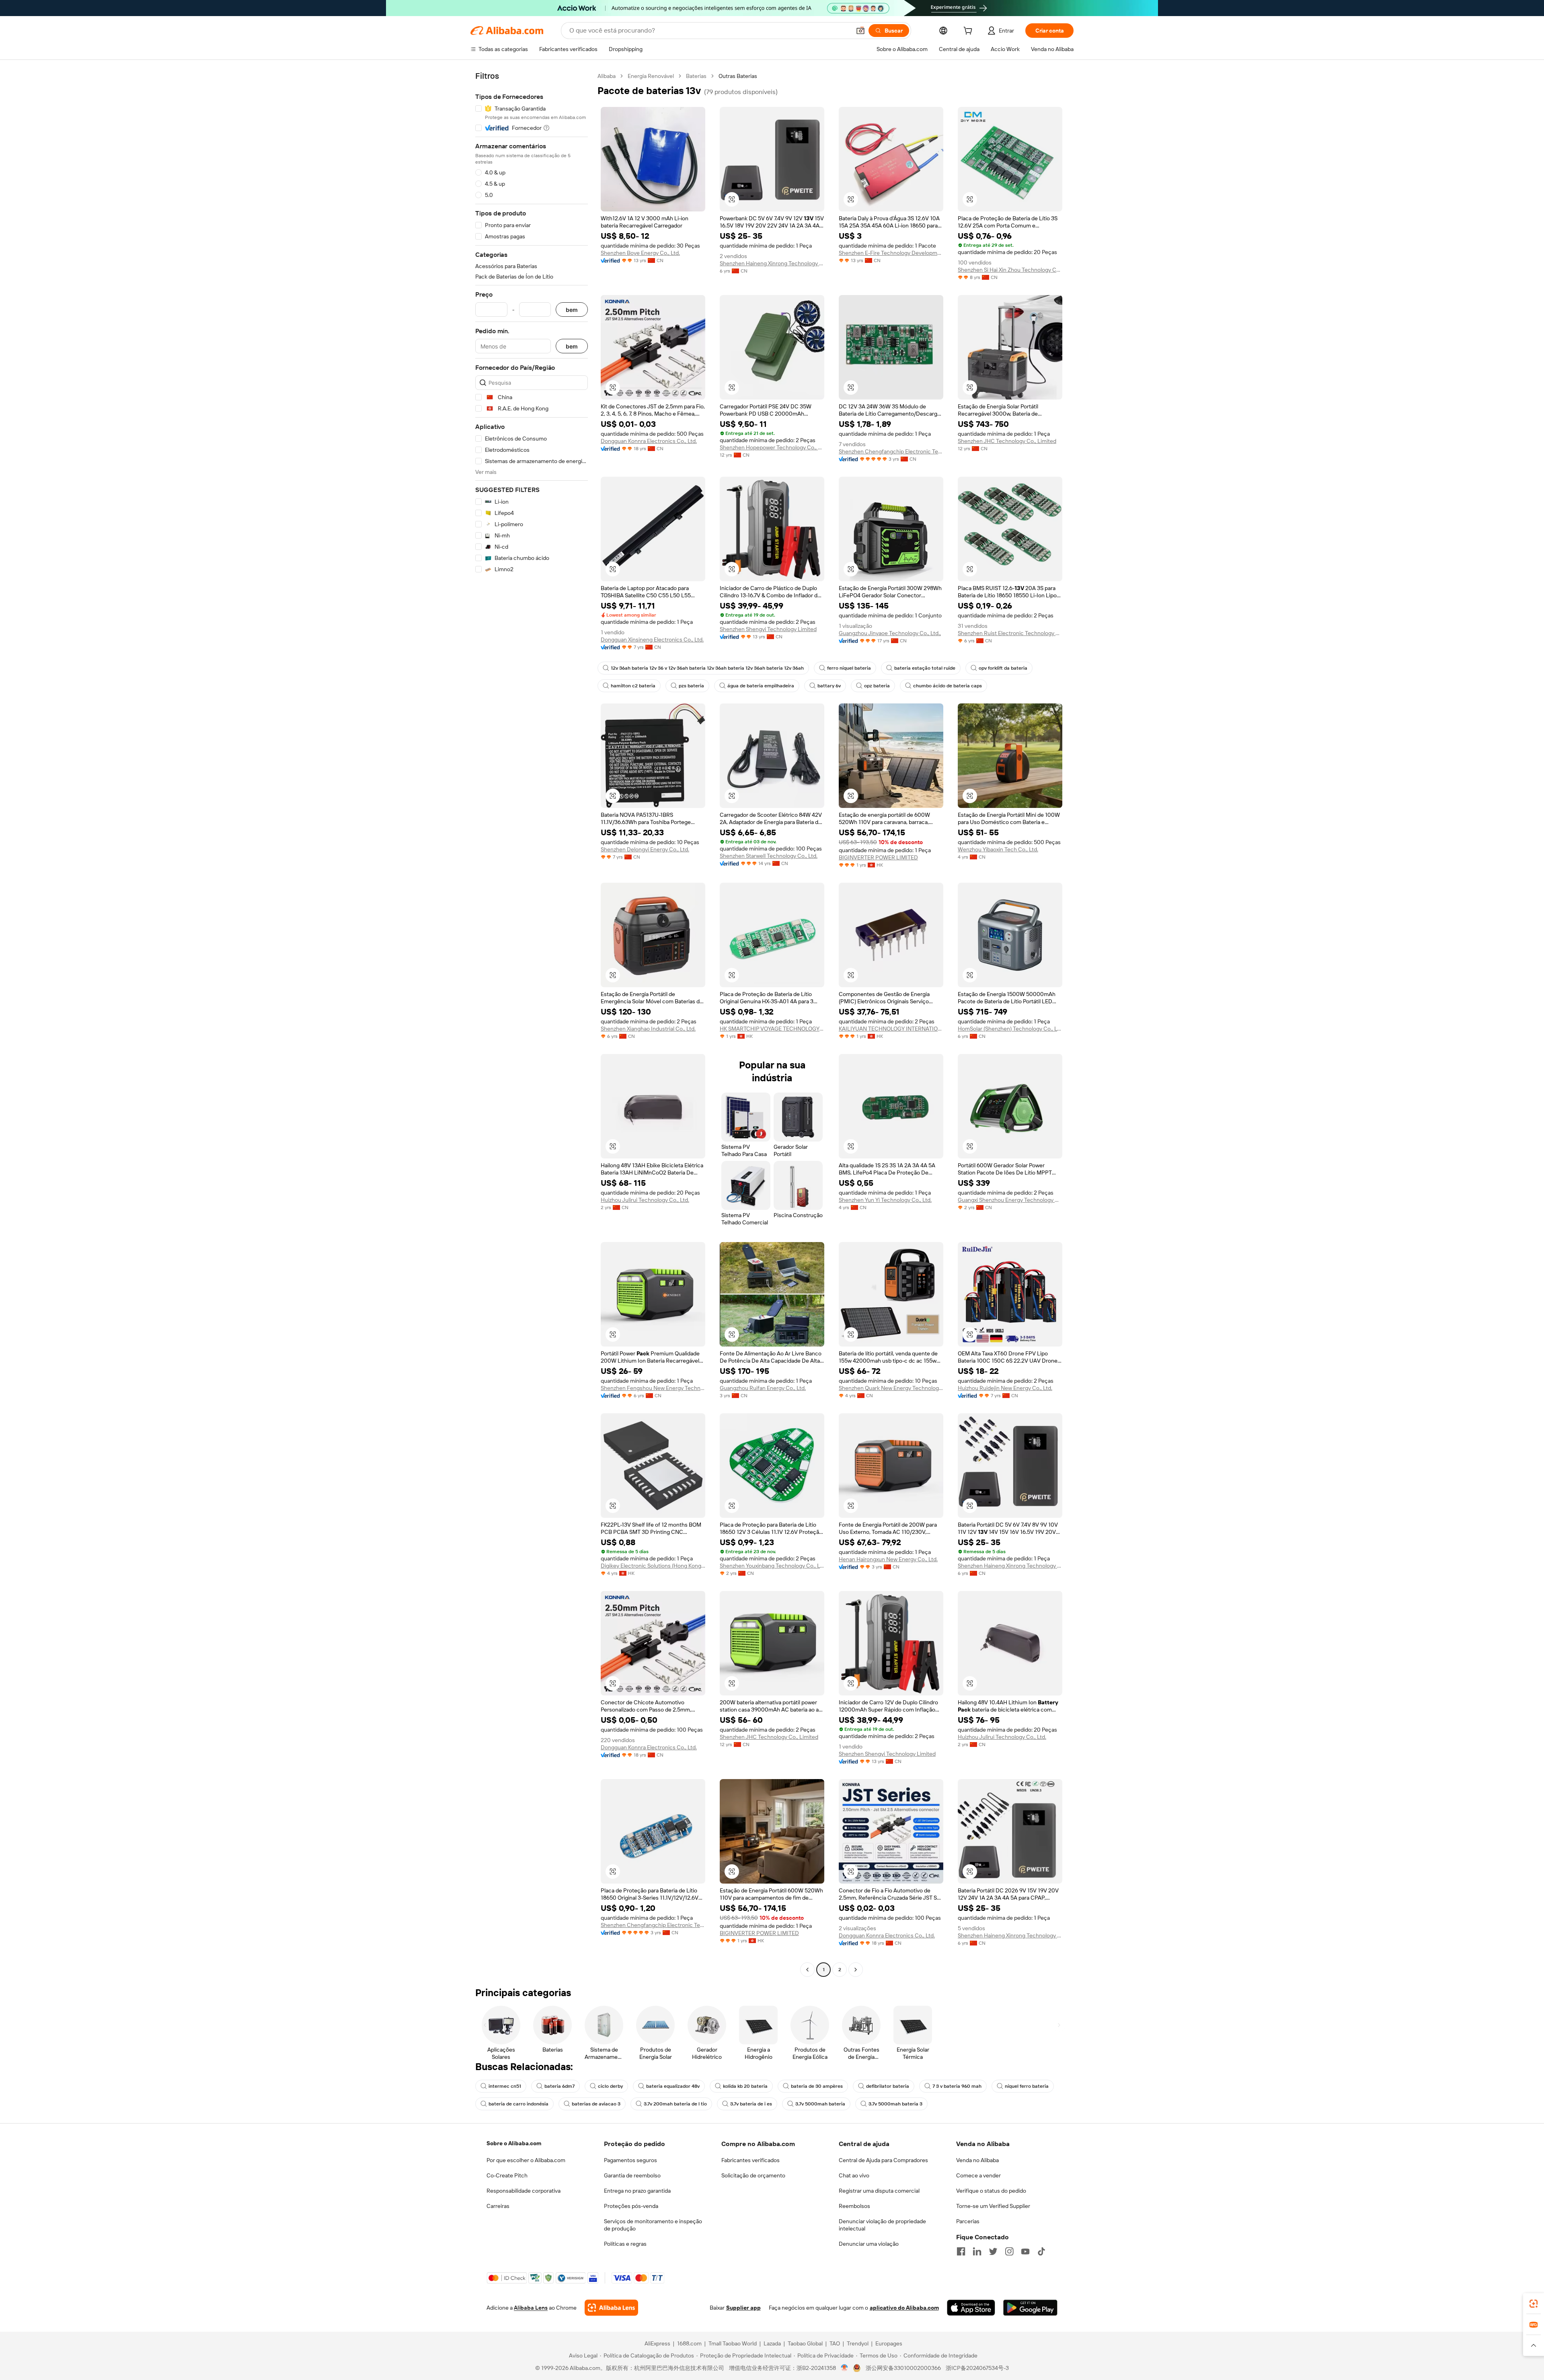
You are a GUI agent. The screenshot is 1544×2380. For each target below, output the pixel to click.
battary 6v (829, 686)
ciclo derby (610, 2086)
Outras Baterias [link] (738, 76)
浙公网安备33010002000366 (903, 2368)
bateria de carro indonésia (518, 2104)
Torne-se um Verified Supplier (993, 2206)
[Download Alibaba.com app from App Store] (971, 2308)
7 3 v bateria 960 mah (957, 2086)
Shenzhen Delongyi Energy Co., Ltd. (645, 849)
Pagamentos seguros (630, 2160)
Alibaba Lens (531, 2308)
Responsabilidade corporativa (524, 2191)
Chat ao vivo (854, 2175)
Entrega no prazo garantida (637, 2191)
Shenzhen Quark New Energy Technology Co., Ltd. (891, 1388)
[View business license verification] (845, 2368)
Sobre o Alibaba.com (514, 2143)
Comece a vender (978, 2175)
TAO (835, 2343)
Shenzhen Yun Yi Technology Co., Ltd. (885, 1200)
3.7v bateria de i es (751, 2104)
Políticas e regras (625, 2244)
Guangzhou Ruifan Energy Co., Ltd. (763, 1388)
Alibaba (607, 76)
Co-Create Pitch (507, 2175)
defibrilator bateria (888, 2086)
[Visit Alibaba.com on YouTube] (1025, 2251)
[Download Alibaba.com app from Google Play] (1030, 2308)
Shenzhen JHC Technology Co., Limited (1007, 441)
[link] (1534, 2304)
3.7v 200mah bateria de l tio (675, 2104)
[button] (860, 31)
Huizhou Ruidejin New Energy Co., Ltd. (1005, 1388)
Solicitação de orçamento (753, 2175)
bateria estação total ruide (925, 668)
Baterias (696, 76)
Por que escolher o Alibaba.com (526, 2160)
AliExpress (657, 2343)
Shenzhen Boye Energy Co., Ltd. (640, 253)
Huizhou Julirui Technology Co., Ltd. (645, 1200)
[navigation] (532, 1024)
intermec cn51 (505, 2086)
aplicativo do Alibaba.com (904, 2308)
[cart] (969, 32)
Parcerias (968, 2221)
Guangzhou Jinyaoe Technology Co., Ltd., (890, 633)
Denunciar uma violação (869, 2244)
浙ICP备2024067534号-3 (977, 2368)
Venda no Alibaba (977, 2160)
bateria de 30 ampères (817, 2086)
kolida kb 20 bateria (745, 2086)
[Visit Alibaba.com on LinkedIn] (977, 2251)
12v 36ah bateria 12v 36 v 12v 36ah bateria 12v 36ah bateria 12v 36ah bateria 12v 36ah (707, 668)
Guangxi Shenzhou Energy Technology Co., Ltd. (1010, 1200)
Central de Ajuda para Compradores (883, 2160)
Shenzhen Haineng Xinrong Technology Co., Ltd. (772, 263)
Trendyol (858, 2343)
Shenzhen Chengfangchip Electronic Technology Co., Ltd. (891, 451)
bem (572, 310)
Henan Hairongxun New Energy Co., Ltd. (888, 1559)
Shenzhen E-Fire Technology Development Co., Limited (891, 253)
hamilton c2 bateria (633, 686)
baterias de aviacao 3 (596, 2104)
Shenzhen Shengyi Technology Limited (768, 629)
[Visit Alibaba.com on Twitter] (993, 2251)
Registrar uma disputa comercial (879, 2191)
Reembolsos (854, 2206)
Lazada (772, 2343)
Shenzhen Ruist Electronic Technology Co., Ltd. (1010, 633)
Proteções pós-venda (631, 2206)
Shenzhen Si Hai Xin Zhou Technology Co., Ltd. (1010, 270)
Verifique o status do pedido (991, 2191)
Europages (889, 2343)
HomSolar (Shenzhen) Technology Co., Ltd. (1010, 1029)
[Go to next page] (856, 1970)
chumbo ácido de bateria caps (948, 686)
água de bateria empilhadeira (761, 686)
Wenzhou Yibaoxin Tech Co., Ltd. (998, 849)
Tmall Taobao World (733, 2343)
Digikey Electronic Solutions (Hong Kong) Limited (653, 1566)
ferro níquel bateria (849, 668)
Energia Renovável (651, 76)
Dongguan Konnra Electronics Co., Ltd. (649, 441)
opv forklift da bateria (1003, 668)
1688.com (689, 2343)
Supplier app (743, 2308)
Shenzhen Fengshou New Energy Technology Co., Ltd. (653, 1388)
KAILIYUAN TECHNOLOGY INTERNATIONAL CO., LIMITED (891, 1029)
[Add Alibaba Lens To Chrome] (611, 2308)
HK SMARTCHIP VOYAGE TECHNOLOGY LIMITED (772, 1029)
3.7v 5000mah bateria (820, 2104)
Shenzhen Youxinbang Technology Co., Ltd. (772, 1566)
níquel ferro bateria (1027, 2086)
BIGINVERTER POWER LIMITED (878, 857)
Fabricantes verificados (750, 2160)
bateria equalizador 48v (673, 2086)
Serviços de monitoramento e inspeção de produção (653, 2225)
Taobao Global (805, 2343)
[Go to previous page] (807, 1970)
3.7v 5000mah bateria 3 (895, 2104)
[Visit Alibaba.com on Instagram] (1009, 2251)
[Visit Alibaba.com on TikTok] (1041, 2251)
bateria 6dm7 (559, 2086)
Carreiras (498, 2206)
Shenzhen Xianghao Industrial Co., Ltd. (648, 1029)
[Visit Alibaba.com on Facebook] (961, 2251)
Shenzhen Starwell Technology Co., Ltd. (769, 856)
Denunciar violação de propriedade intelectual (882, 2225)
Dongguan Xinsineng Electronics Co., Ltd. (652, 640)
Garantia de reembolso (632, 2175)
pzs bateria (691, 686)
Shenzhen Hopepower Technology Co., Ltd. (772, 447)
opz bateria (877, 686)
